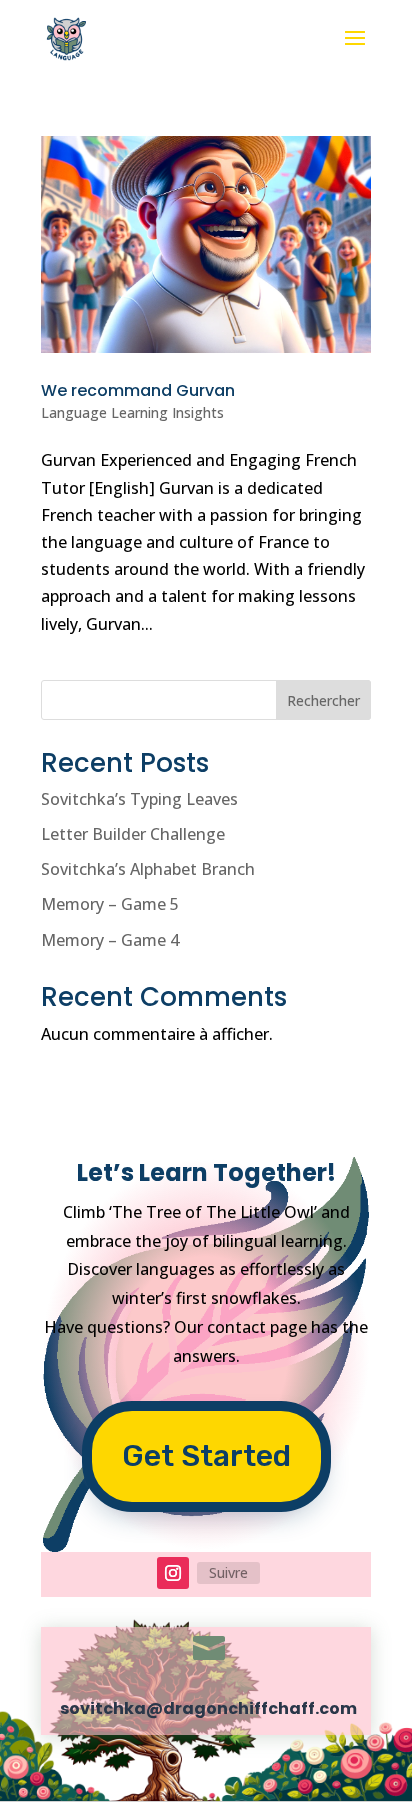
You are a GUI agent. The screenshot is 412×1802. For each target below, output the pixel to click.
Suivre (228, 1572)
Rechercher (323, 700)
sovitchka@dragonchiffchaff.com (208, 1708)
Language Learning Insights (132, 412)
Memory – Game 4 (110, 940)
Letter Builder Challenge (133, 834)
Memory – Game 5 (110, 904)
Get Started (206, 1456)
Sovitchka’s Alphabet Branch (148, 869)
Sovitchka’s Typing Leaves (139, 799)
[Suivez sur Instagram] (173, 1573)
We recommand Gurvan (138, 390)
